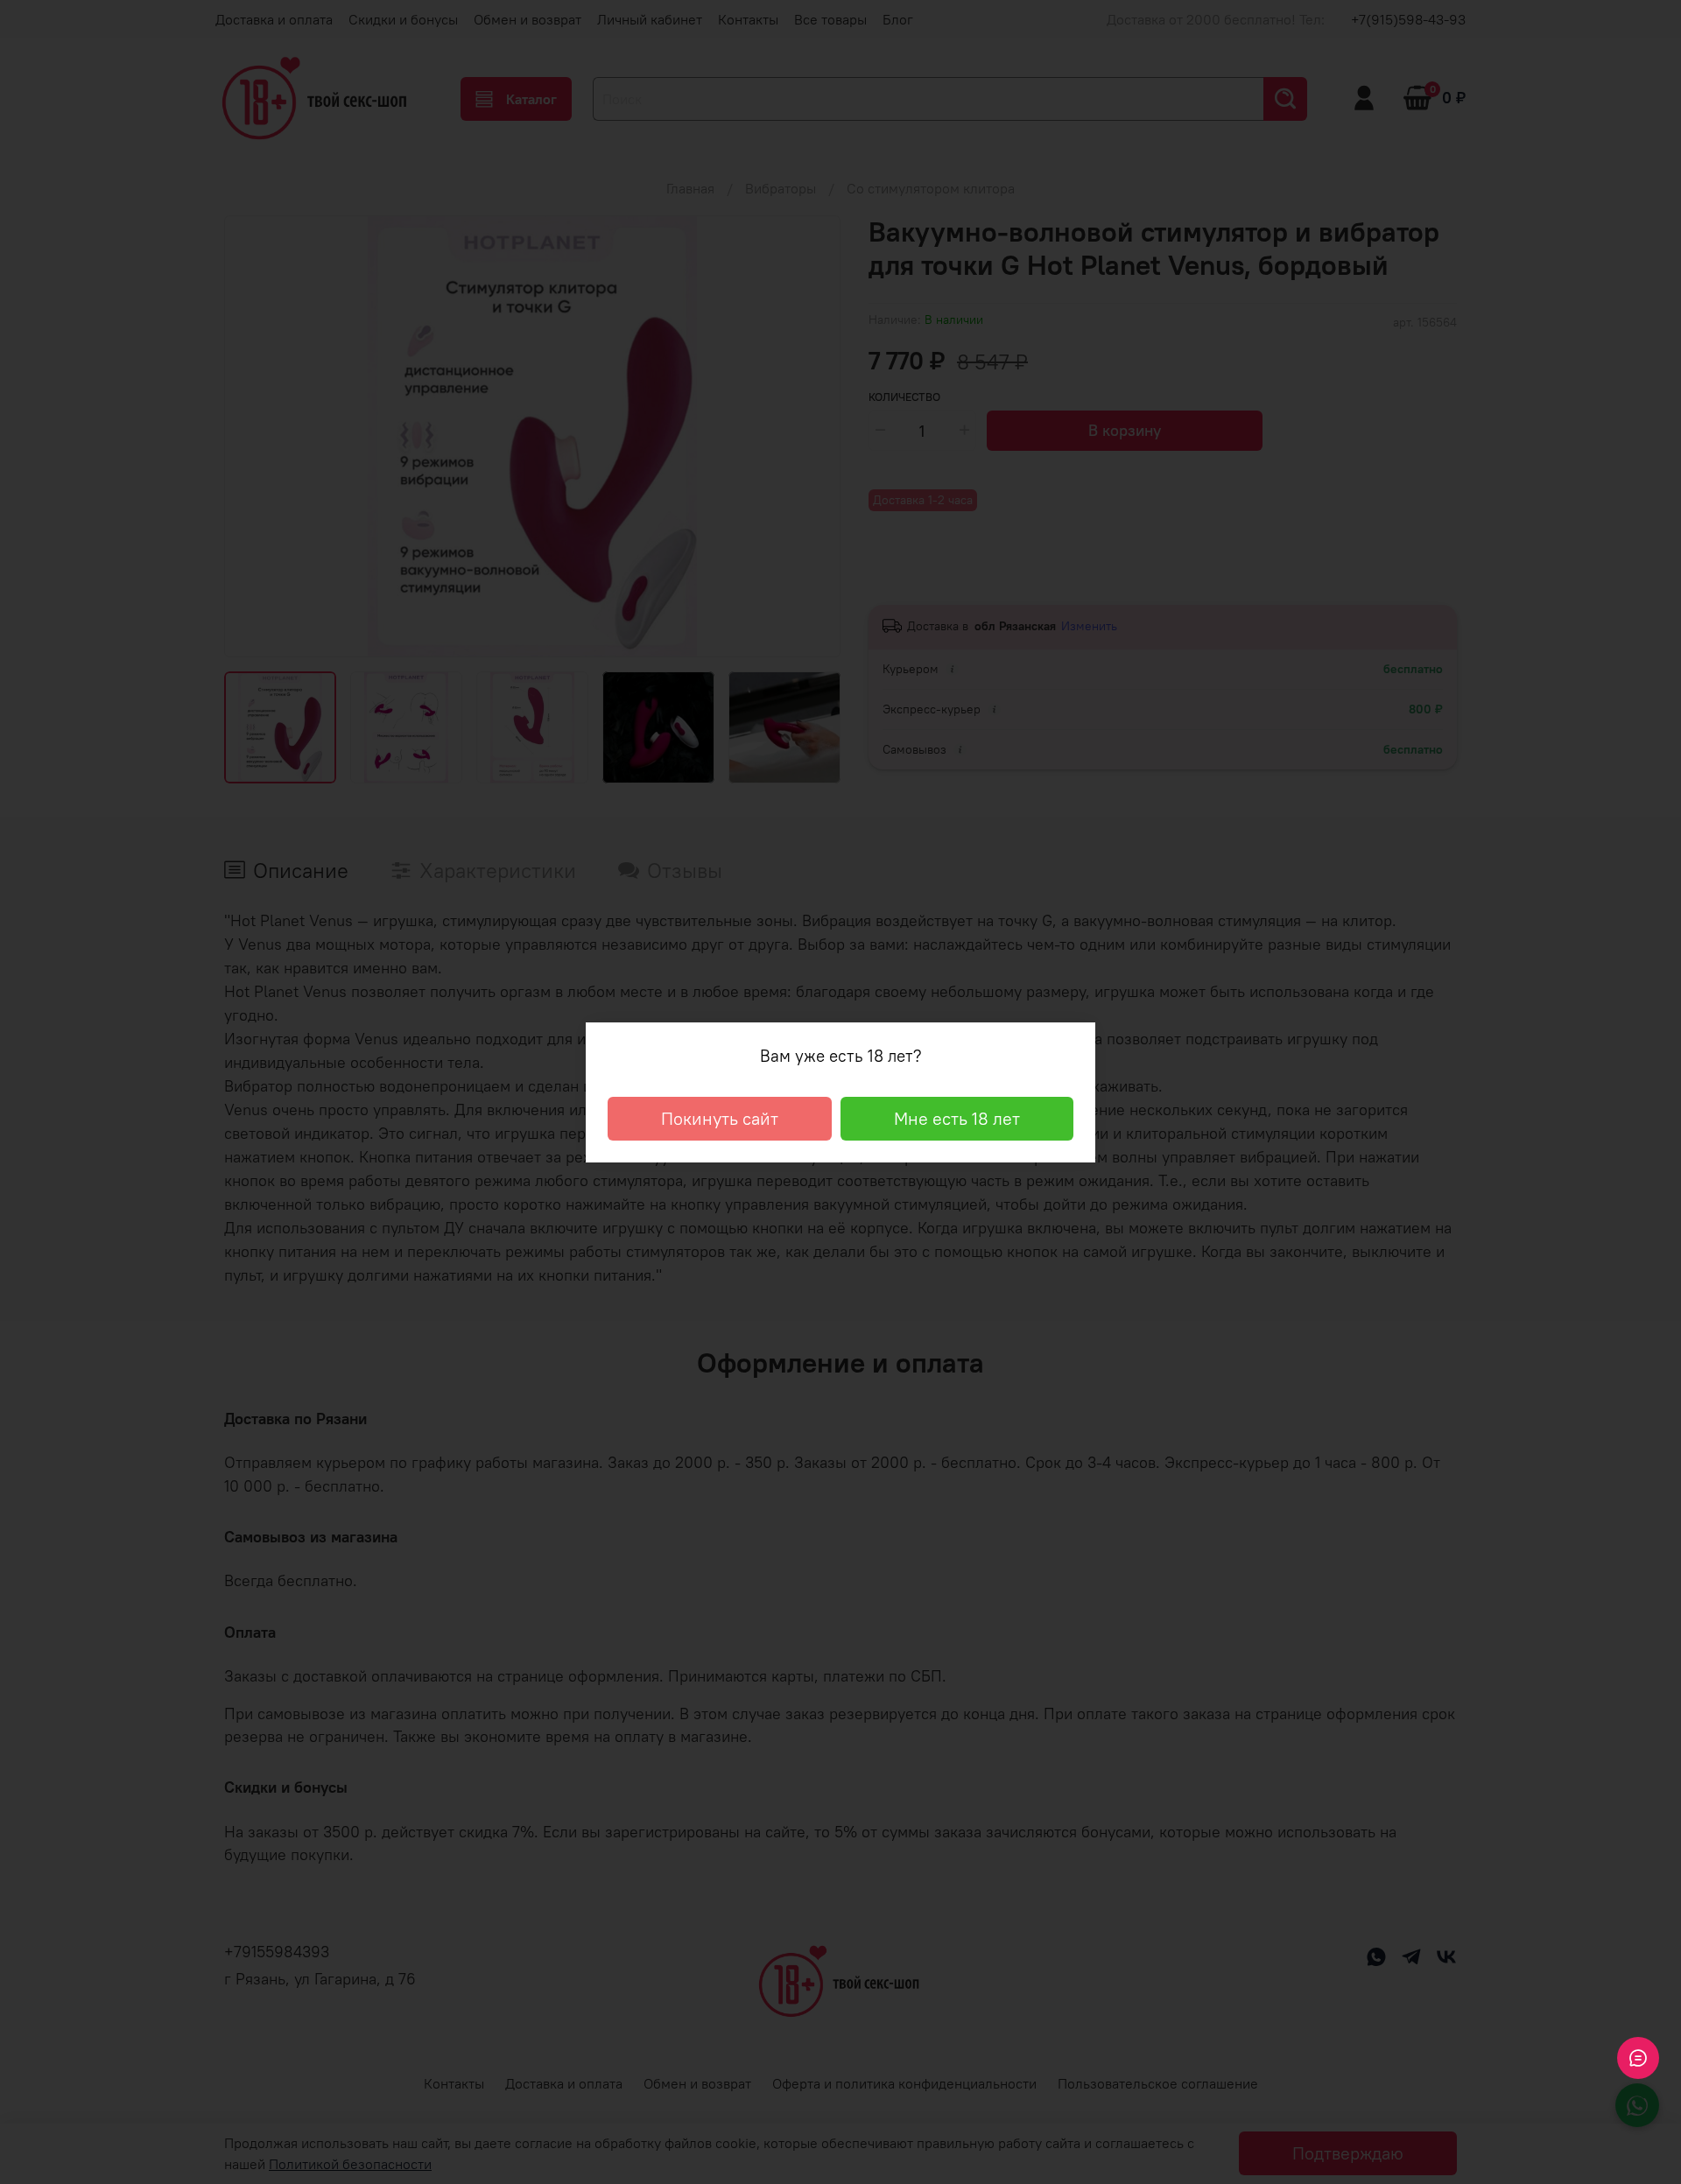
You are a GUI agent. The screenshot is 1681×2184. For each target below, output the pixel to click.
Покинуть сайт (720, 1118)
